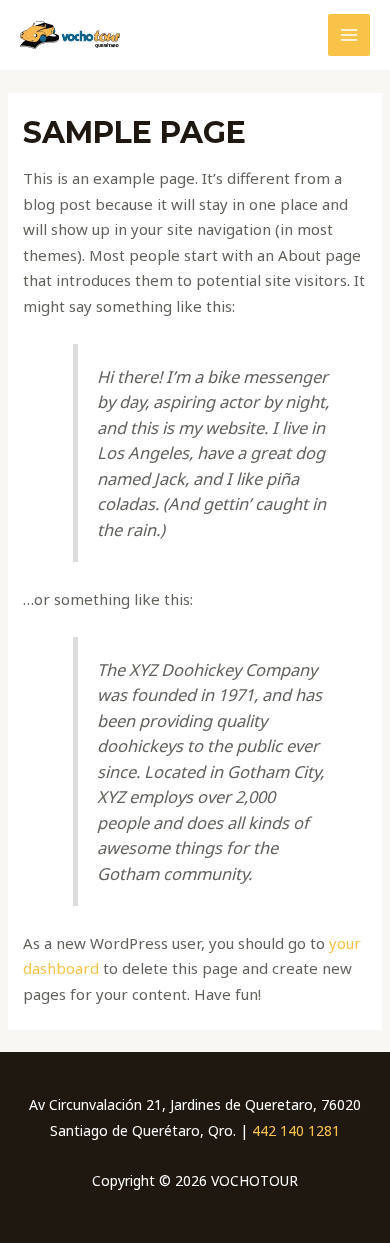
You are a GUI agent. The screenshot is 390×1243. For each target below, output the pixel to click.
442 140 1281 (296, 1130)
